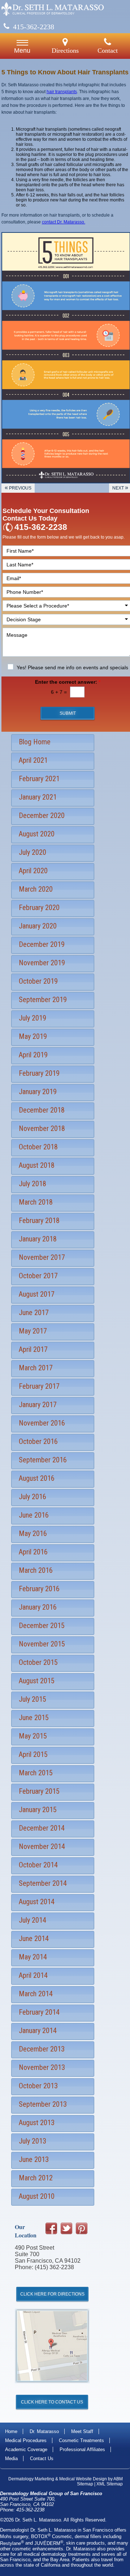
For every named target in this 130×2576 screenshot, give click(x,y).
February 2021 (39, 779)
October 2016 (38, 1441)
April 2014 (33, 1975)
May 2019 (33, 1036)
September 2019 (43, 1000)
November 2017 (42, 1257)
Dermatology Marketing (31, 2479)
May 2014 (33, 1957)
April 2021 (33, 760)
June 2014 (34, 1938)
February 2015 (39, 1791)
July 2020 (32, 852)
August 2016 (37, 1478)
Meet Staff (82, 2431)
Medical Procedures (26, 2440)
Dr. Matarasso (44, 2431)
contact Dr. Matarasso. (64, 222)
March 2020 (36, 889)
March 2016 (36, 1570)
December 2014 (42, 1828)
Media (11, 2458)
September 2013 (43, 2104)
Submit (68, 713)
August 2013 (37, 2123)
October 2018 (38, 1147)
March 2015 (36, 1773)
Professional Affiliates (82, 2449)
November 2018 (42, 1128)
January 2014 (38, 2031)
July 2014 (32, 1920)
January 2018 (38, 1239)
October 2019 (38, 981)
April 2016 (33, 1552)
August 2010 (37, 2196)
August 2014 (37, 1902)
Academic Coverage (26, 2449)
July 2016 (32, 1497)
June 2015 (34, 1718)
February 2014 (39, 2012)
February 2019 (39, 1073)
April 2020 (33, 871)
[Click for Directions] (52, 2389)
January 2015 (38, 1810)
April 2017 (33, 1349)
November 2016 (42, 1423)
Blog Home (35, 742)
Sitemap (85, 2484)
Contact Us (42, 2458)
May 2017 (33, 1331)
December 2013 (42, 2049)
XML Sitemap (110, 2484)
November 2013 (42, 2067)
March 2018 (36, 1202)
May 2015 (33, 1736)
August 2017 (37, 1294)
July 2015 (32, 1699)
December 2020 (42, 815)
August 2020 (37, 834)
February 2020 (39, 908)
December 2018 (42, 1110)
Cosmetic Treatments (81, 2440)
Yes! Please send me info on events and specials (72, 667)
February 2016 (39, 1589)
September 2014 (43, 1883)
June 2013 (34, 2159)
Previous (18, 487)
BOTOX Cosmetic (51, 2536)
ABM (118, 2479)
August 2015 (37, 1681)
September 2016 (43, 1460)
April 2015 (33, 1754)
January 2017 (38, 1405)
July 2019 (32, 1018)
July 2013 (32, 2141)
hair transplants (62, 92)
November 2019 (42, 963)
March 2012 (36, 2178)
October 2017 (38, 1276)
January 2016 (38, 1607)
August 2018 (37, 1165)
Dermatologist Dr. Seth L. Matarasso (38, 2530)
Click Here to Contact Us (52, 2402)
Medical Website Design (83, 2479)
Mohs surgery (14, 2536)
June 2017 (34, 1313)
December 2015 (42, 1626)
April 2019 (33, 1055)
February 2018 (39, 1220)
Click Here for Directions (52, 2294)
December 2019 (42, 944)
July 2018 (32, 1184)
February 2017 (39, 1386)
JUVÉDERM (49, 2543)
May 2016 (33, 1533)
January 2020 (38, 926)
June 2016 (34, 1515)
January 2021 (38, 797)
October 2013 (38, 2086)
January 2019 (38, 1092)
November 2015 (42, 1644)
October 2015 (38, 1662)
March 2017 (36, 1368)
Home (11, 2431)
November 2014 (42, 1846)
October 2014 (38, 1865)
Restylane (12, 2543)
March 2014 (36, 1994)
